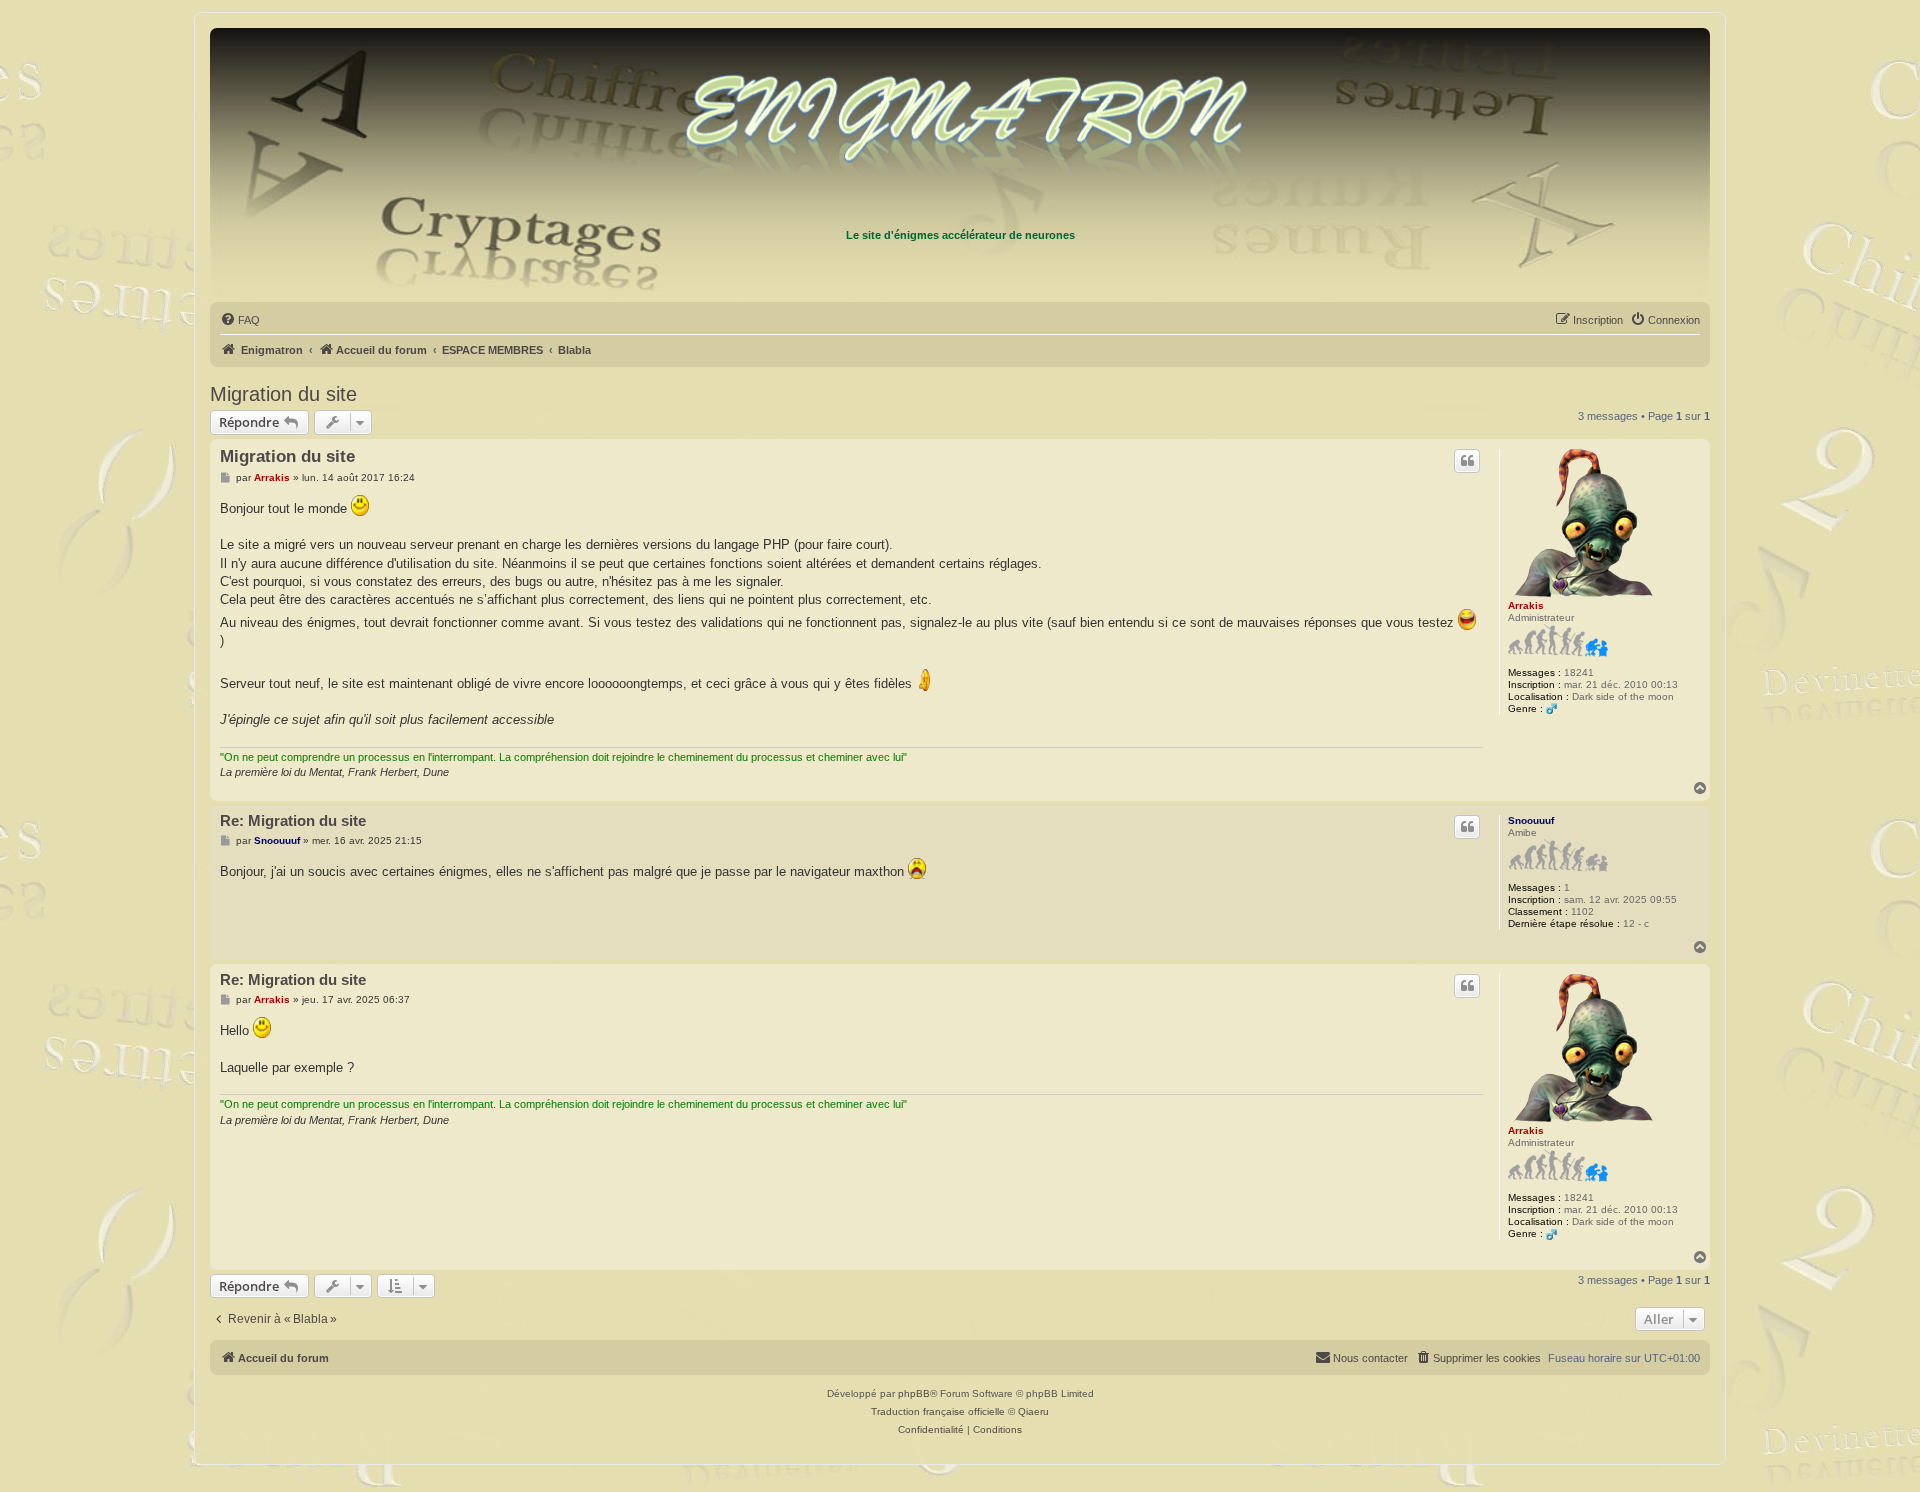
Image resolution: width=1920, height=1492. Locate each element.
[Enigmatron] (960, 128)
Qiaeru (1033, 1411)
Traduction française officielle (938, 1411)
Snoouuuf (1531, 820)
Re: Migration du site (293, 820)
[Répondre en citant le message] (1467, 461)
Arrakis (1526, 605)
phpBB (914, 1393)
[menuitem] (240, 320)
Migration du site (283, 394)
